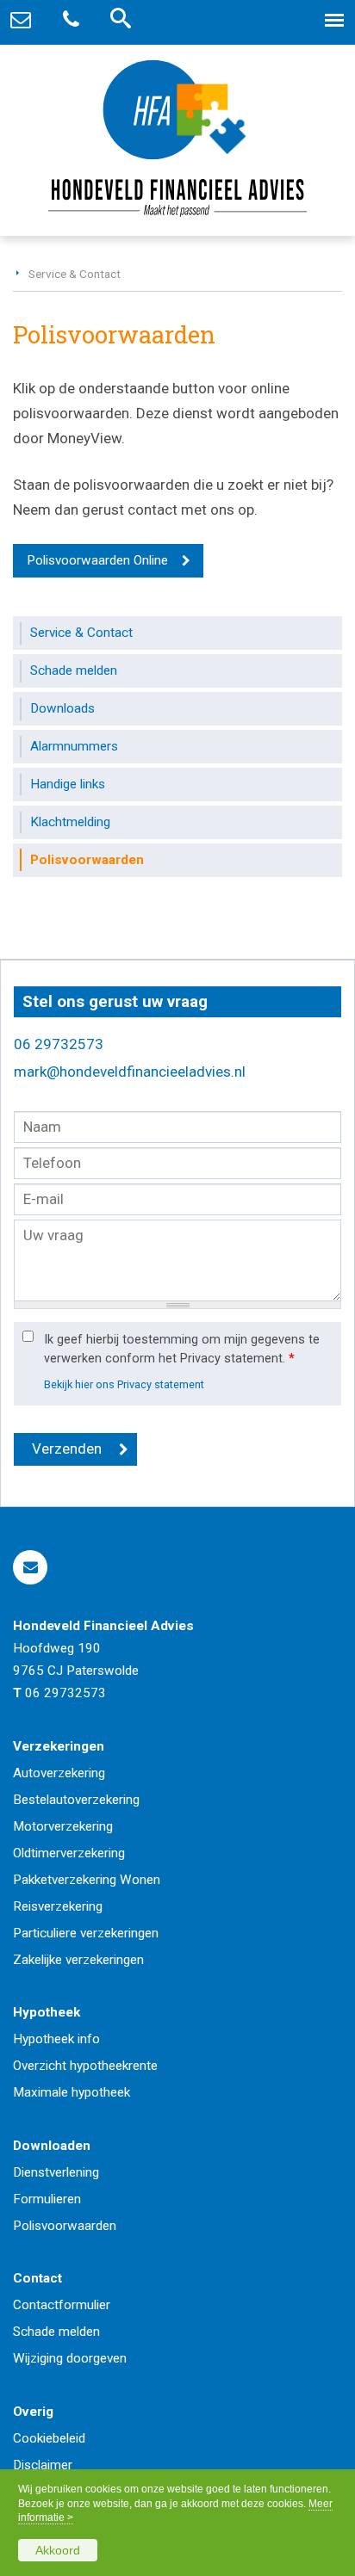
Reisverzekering (58, 1906)
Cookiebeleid (49, 2438)
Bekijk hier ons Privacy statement (124, 1384)
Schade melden (56, 2332)
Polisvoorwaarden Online (97, 560)
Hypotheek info (56, 2039)
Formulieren (47, 2199)
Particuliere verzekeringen (86, 1933)
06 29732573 (59, 1044)
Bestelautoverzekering (76, 1800)
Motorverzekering (63, 1826)
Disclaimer (43, 2465)
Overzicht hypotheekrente (85, 2066)
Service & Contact (75, 274)
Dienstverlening (56, 2172)
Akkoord (58, 2550)
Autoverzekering (59, 1773)
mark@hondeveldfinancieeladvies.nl (130, 1072)
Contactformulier (62, 2305)
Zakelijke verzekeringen (78, 1960)
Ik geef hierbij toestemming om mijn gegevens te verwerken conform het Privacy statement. (182, 1349)
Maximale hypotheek (72, 2092)
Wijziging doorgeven (70, 2358)
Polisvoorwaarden (65, 2226)
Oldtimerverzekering (69, 1853)
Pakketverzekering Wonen (87, 1880)
